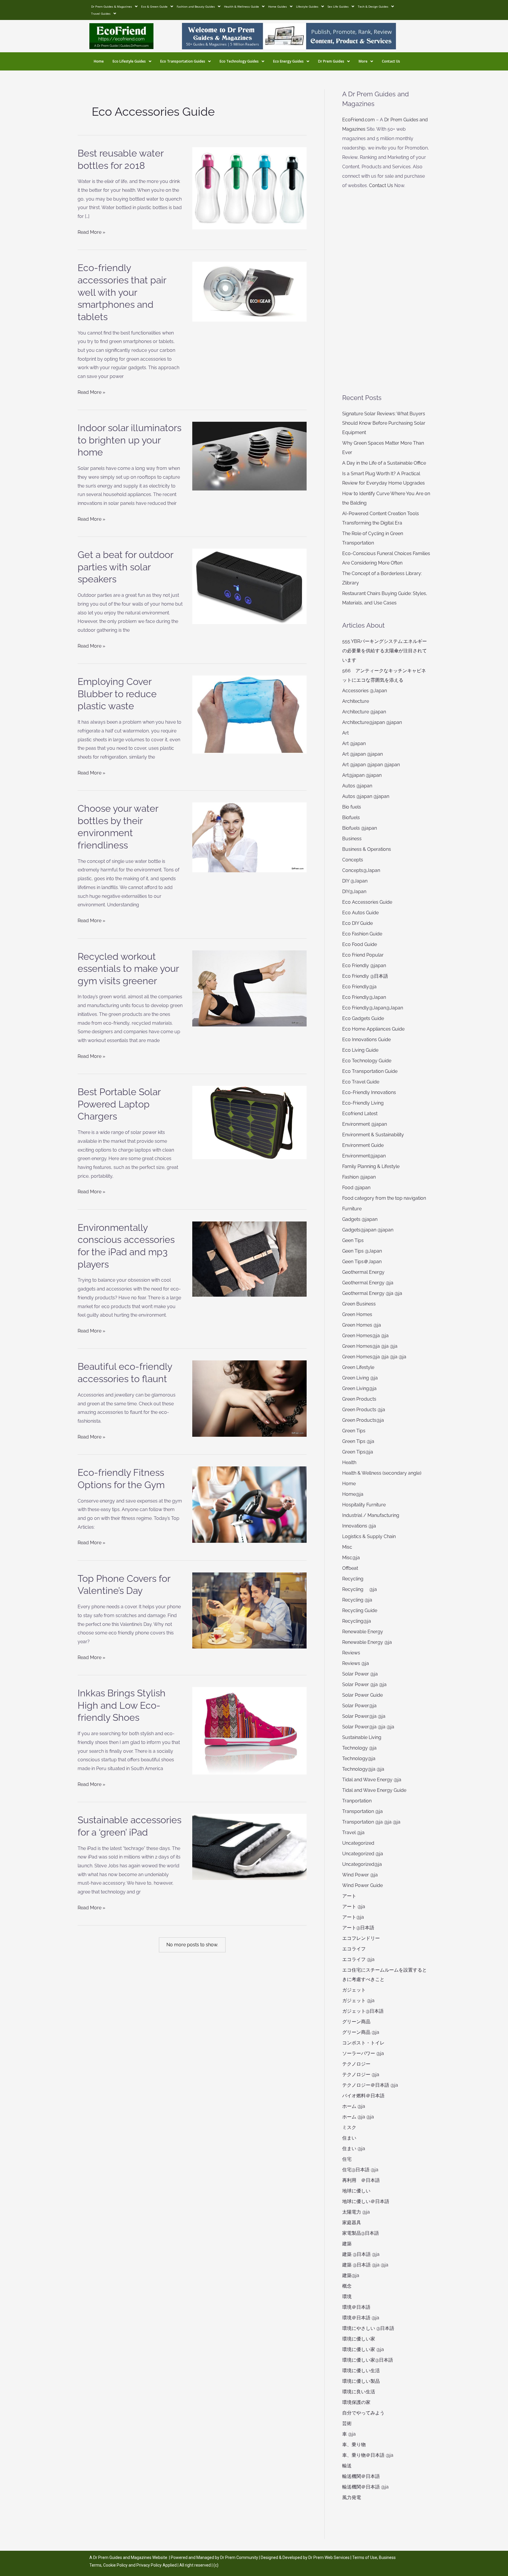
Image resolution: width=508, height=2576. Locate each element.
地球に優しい (356, 2191)
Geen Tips (353, 1240)
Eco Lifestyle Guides (129, 61)
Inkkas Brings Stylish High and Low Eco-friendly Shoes (122, 1705)
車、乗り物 (354, 2445)
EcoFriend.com (359, 120)
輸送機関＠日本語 (361, 2476)
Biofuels (351, 818)
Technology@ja (359, 1758)
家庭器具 (352, 2223)
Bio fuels (352, 807)
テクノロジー (356, 2064)
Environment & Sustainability (373, 1135)
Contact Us (391, 61)
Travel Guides (101, 14)
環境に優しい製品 (361, 2381)
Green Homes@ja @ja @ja (370, 1346)
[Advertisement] (386, 292)
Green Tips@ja (358, 1452)
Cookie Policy (116, 2565)
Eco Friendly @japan (364, 966)
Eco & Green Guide (154, 6)
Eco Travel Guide (361, 1082)
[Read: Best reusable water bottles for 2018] (250, 188)
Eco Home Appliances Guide (373, 1029)
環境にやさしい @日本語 (368, 2328)
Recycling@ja (357, 1621)
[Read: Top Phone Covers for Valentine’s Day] (250, 1610)
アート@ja (353, 1917)
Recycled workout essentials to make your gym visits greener (128, 969)
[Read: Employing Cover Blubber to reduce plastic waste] (250, 714)
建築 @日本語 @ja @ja (365, 2265)
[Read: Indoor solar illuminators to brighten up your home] (250, 456)
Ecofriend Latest (360, 1114)
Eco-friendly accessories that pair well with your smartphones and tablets (122, 292)
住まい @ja (354, 2149)
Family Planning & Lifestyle (371, 1166)
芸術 (347, 2423)
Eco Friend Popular (363, 955)
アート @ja (354, 1907)
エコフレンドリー (361, 1938)
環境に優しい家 (359, 2339)
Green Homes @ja (362, 1325)
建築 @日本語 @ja (361, 2254)
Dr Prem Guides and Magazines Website (130, 2557)
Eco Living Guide (360, 1050)
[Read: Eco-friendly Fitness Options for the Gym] (250, 1504)
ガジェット (354, 1990)
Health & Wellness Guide (242, 6)
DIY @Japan (355, 881)
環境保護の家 (356, 2402)
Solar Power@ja (359, 1706)
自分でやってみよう (363, 2413)
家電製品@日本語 (361, 2233)
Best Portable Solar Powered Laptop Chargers (119, 1104)
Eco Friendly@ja (359, 987)
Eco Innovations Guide (366, 1040)
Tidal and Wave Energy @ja (372, 1780)
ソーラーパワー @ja (363, 2053)
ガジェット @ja (358, 2001)
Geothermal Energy (363, 1272)
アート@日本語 (358, 1928)
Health (349, 1462)
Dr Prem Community (239, 2557)
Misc (347, 1547)
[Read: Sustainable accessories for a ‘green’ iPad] (250, 1847)
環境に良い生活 (359, 2392)
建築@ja (351, 2275)
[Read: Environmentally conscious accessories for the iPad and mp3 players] (250, 1259)
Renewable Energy (363, 1632)
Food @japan (356, 1188)
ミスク (349, 2127)
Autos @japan (357, 786)
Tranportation (357, 1801)
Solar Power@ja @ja (364, 1716)
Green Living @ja (360, 1378)
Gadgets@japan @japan (368, 1230)
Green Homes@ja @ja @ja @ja (374, 1357)
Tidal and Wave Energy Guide (374, 1790)
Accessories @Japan (365, 691)
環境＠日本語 (356, 2307)
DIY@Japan (354, 892)
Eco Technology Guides (239, 61)
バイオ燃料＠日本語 (363, 2096)
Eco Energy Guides (288, 61)
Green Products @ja (364, 1410)
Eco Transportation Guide (370, 1071)
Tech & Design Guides (373, 6)
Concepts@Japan (361, 870)
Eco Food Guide (360, 944)
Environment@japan (364, 1156)
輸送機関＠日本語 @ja (365, 2487)
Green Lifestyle (358, 1367)
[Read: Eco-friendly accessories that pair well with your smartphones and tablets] (250, 291)
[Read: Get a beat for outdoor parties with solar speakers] (250, 586)
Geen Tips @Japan (362, 1251)
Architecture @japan (364, 712)
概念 (347, 2286)
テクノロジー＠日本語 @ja (370, 2085)
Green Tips (354, 1431)
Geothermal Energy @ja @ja (372, 1293)
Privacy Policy (149, 2565)
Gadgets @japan (360, 1219)
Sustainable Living (362, 1737)
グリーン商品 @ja (361, 2032)
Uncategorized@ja (362, 1864)
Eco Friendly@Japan (364, 997)
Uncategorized (358, 1843)
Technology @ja (359, 1748)
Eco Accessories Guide (367, 902)
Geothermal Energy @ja (368, 1283)
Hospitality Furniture (364, 1505)
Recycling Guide (360, 1610)
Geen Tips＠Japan (362, 1262)
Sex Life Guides (338, 6)
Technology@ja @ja (363, 1769)
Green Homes (357, 1314)
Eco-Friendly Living (363, 1103)
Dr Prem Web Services (329, 2557)
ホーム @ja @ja (358, 2117)
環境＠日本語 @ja (361, 2318)
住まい (349, 2138)
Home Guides (278, 6)
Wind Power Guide (362, 1885)
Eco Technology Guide (367, 1061)
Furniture (352, 1209)
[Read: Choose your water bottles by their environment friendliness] (250, 837)
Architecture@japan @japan (372, 722)
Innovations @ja (359, 1526)
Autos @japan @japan (366, 796)
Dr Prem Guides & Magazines (112, 6)
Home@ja (353, 1494)
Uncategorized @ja (363, 1854)
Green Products (359, 1399)
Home (99, 61)
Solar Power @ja (360, 1674)
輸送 (347, 2466)
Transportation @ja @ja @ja (371, 1822)
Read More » (91, 231)
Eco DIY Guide (357, 923)
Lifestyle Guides (307, 6)
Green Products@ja (363, 1420)
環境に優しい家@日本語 (368, 2360)
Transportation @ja (362, 1811)
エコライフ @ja (358, 1959)
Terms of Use (365, 2557)
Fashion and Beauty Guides (196, 6)
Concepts (353, 860)
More (363, 61)
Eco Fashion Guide (362, 934)
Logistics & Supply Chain (369, 1536)
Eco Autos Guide (360, 913)
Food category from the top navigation (384, 1198)
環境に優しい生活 (361, 2371)
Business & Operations (367, 849)
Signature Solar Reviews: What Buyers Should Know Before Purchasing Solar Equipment (384, 423)
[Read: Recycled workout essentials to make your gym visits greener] (250, 988)
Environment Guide (363, 1145)
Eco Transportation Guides (183, 61)
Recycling (355, 1579)
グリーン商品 (356, 2022)
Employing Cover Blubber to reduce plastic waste (117, 694)
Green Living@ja (359, 1388)
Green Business (359, 1304)
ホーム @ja (354, 2106)
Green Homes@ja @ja (365, 1336)
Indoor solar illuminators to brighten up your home (129, 440)
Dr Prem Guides (331, 61)
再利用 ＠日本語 (361, 2180)
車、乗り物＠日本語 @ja (368, 2455)
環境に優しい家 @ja (363, 2349)
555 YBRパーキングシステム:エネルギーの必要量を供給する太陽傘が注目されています (385, 651)
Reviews (351, 1653)
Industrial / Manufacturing (371, 1515)
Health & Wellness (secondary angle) (382, 1473)
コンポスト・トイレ (363, 2043)
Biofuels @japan (360, 828)
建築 (347, 2244)
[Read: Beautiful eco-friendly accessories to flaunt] (250, 1398)
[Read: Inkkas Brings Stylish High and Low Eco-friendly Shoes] (250, 1730)
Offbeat (350, 1568)
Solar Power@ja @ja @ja (368, 1727)
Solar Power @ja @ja (364, 1684)
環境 (347, 2297)
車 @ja (349, 2434)
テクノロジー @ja (361, 2075)
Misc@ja (351, 1558)
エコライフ (354, 1949)
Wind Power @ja (360, 1875)
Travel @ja (353, 1833)
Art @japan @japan (362, 754)
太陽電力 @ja (356, 2212)
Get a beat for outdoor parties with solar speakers (125, 567)
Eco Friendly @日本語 (365, 976)
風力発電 (352, 2497)
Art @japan (354, 743)
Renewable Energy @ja (367, 1642)
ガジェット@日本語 (363, 2011)
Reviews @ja (356, 1663)
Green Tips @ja (358, 1441)
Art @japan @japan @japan (371, 765)
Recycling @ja (360, 1589)
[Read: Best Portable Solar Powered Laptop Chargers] (250, 1122)
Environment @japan (365, 1124)
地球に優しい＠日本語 (366, 2201)
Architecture (356, 701)
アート (349, 1896)
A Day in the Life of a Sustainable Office (384, 463)
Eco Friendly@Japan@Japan (373, 1008)
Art (345, 733)
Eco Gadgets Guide (363, 1018)
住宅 (347, 2159)
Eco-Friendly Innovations (369, 1092)
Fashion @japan (359, 1177)
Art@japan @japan (362, 775)
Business (352, 839)
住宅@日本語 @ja (360, 2170)
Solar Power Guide (362, 1695)
